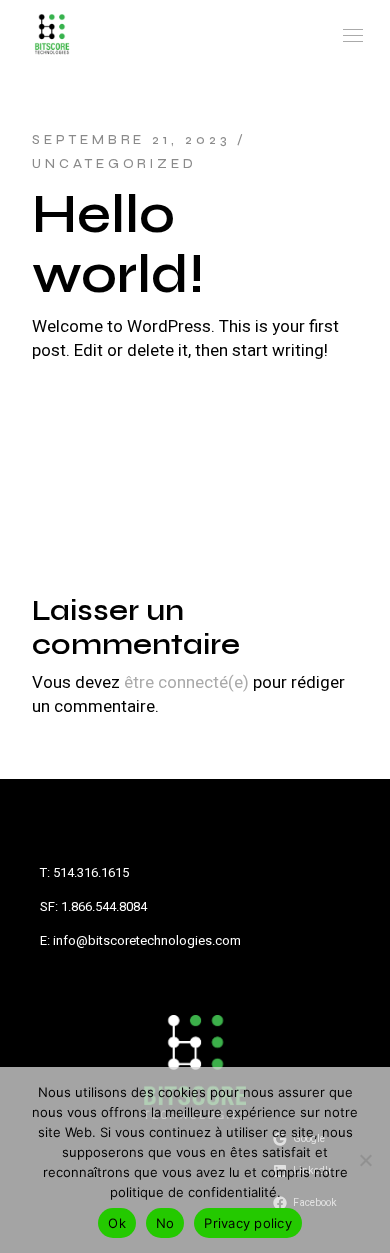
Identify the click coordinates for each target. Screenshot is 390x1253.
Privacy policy (248, 1223)
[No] (365, 1160)
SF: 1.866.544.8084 (93, 906)
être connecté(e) (186, 682)
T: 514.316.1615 (84, 872)
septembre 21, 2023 (131, 140)
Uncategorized (114, 164)
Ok (117, 1223)
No (165, 1223)
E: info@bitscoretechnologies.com (140, 940)
